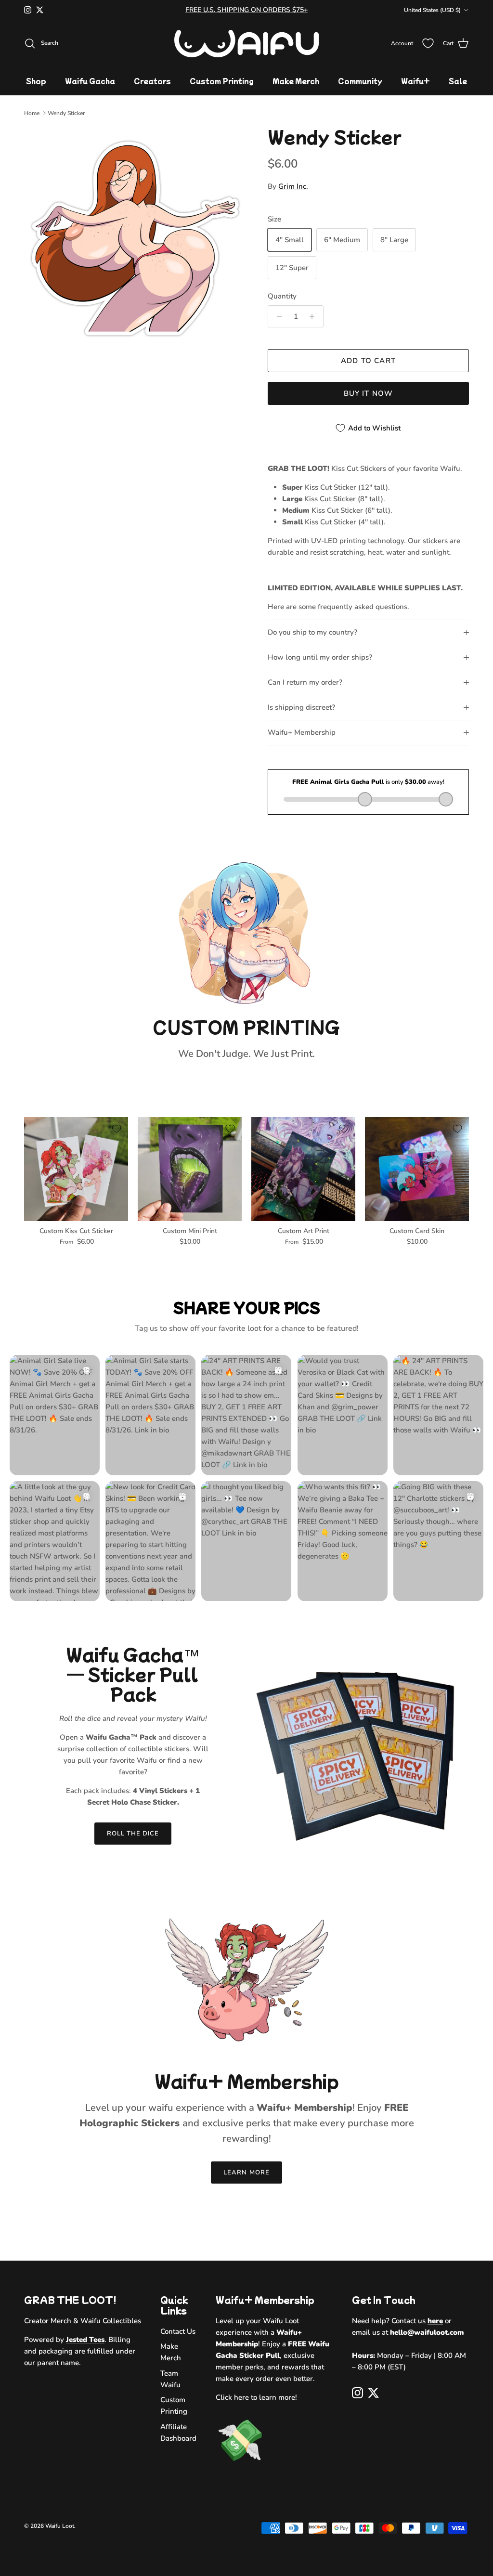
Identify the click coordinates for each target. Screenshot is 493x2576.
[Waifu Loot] (246, 44)
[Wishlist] (428, 43)
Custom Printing (222, 81)
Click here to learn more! (256, 2397)
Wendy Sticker (66, 113)
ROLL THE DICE (133, 1834)
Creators (152, 81)
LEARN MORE (246, 2173)
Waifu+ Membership (302, 732)
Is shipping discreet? (301, 707)
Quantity (282, 296)
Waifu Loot (60, 2526)
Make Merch (296, 81)
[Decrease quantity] (277, 316)
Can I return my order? (305, 682)
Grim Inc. (293, 186)
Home (32, 113)
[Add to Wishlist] (117, 1129)
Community (360, 81)
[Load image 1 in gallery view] (135, 238)
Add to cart (368, 361)
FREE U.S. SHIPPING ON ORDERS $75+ (246, 10)
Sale (458, 81)
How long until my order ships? (320, 657)
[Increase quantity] (315, 316)
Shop (36, 81)
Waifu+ (415, 81)
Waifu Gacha (90, 81)
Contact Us (178, 2331)
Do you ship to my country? (312, 632)
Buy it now (369, 393)
